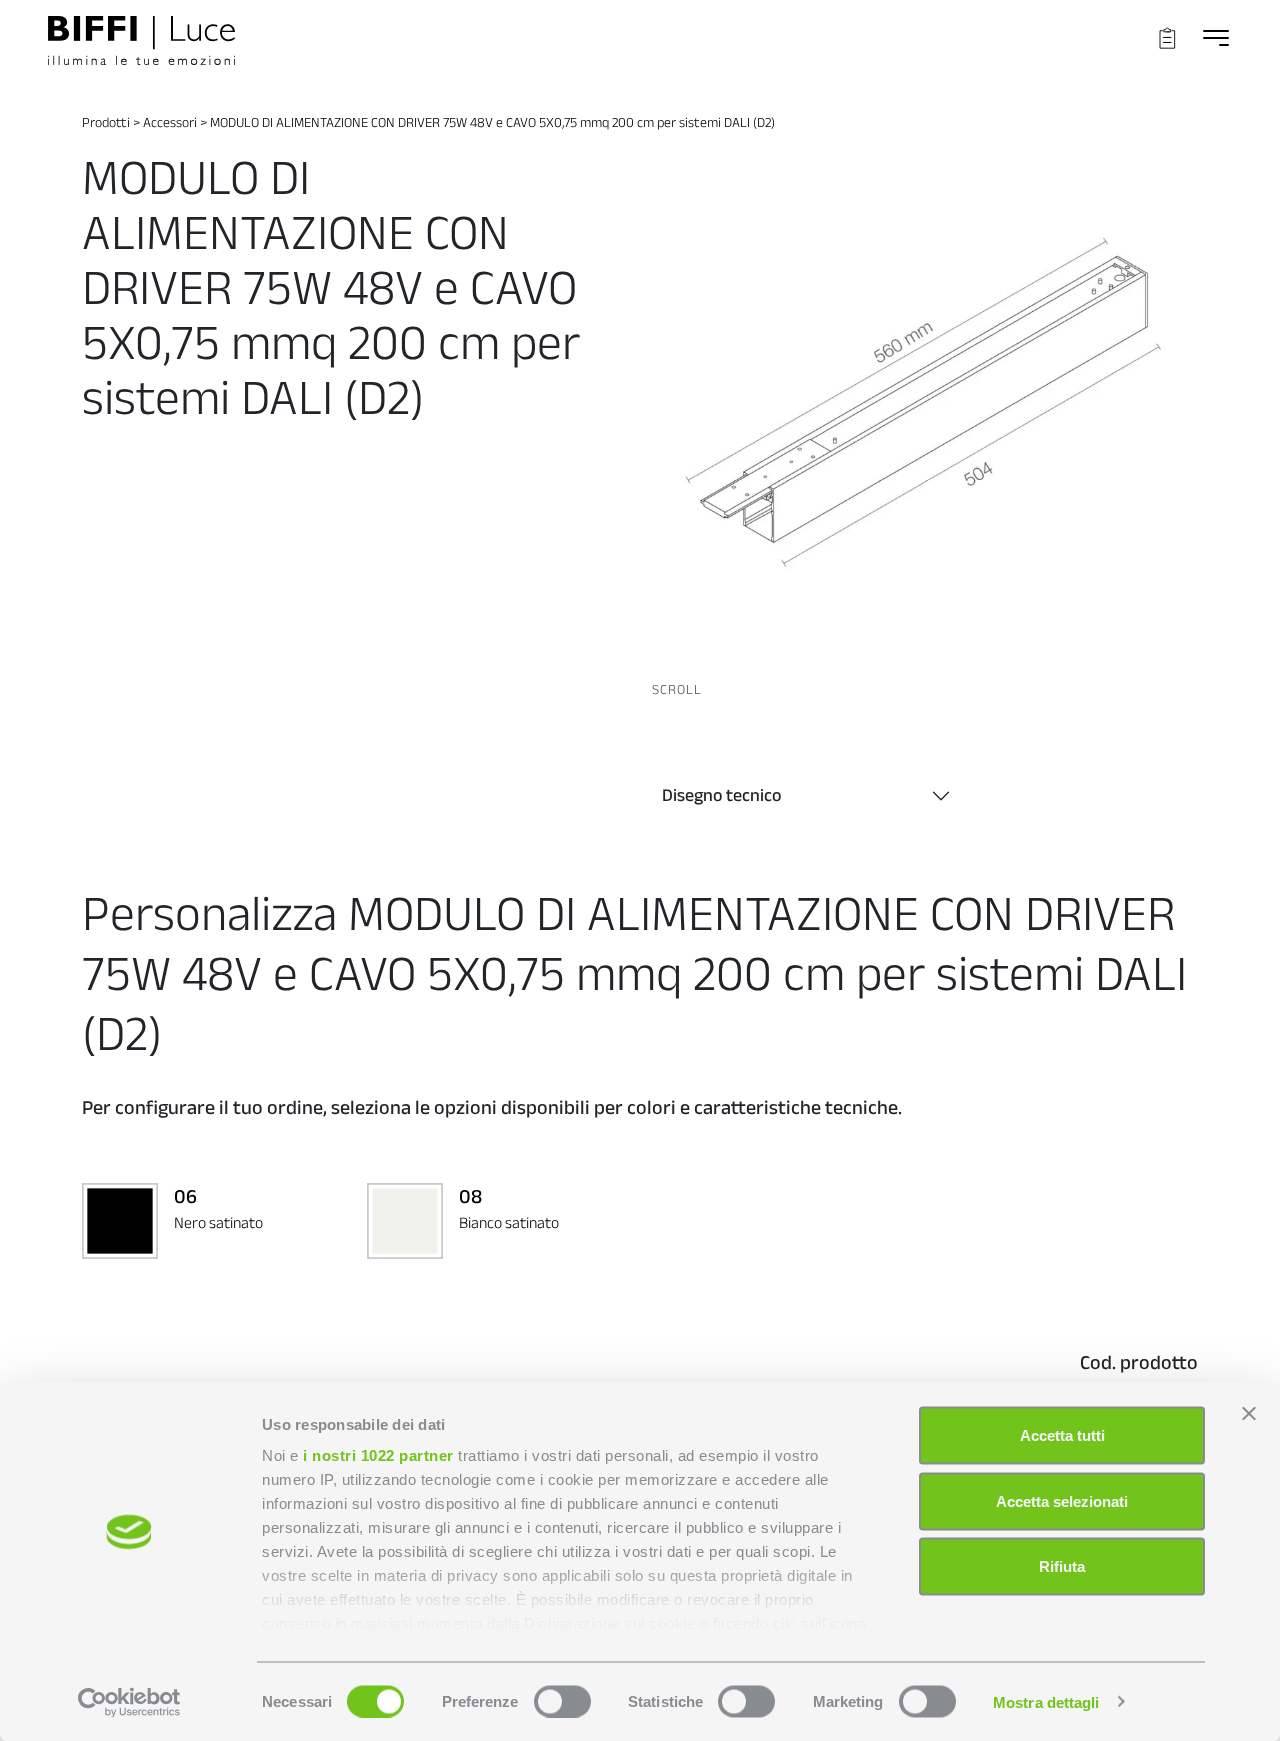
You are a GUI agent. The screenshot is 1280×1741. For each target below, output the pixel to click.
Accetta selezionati (1062, 1500)
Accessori (170, 122)
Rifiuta (1062, 1566)
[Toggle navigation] (1216, 37)
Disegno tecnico (721, 795)
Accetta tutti (1062, 1435)
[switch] (562, 1701)
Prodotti (106, 122)
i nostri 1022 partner (378, 1455)
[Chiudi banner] (1249, 1414)
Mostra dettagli (1046, 1701)
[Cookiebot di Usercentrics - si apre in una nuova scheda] (129, 1702)
